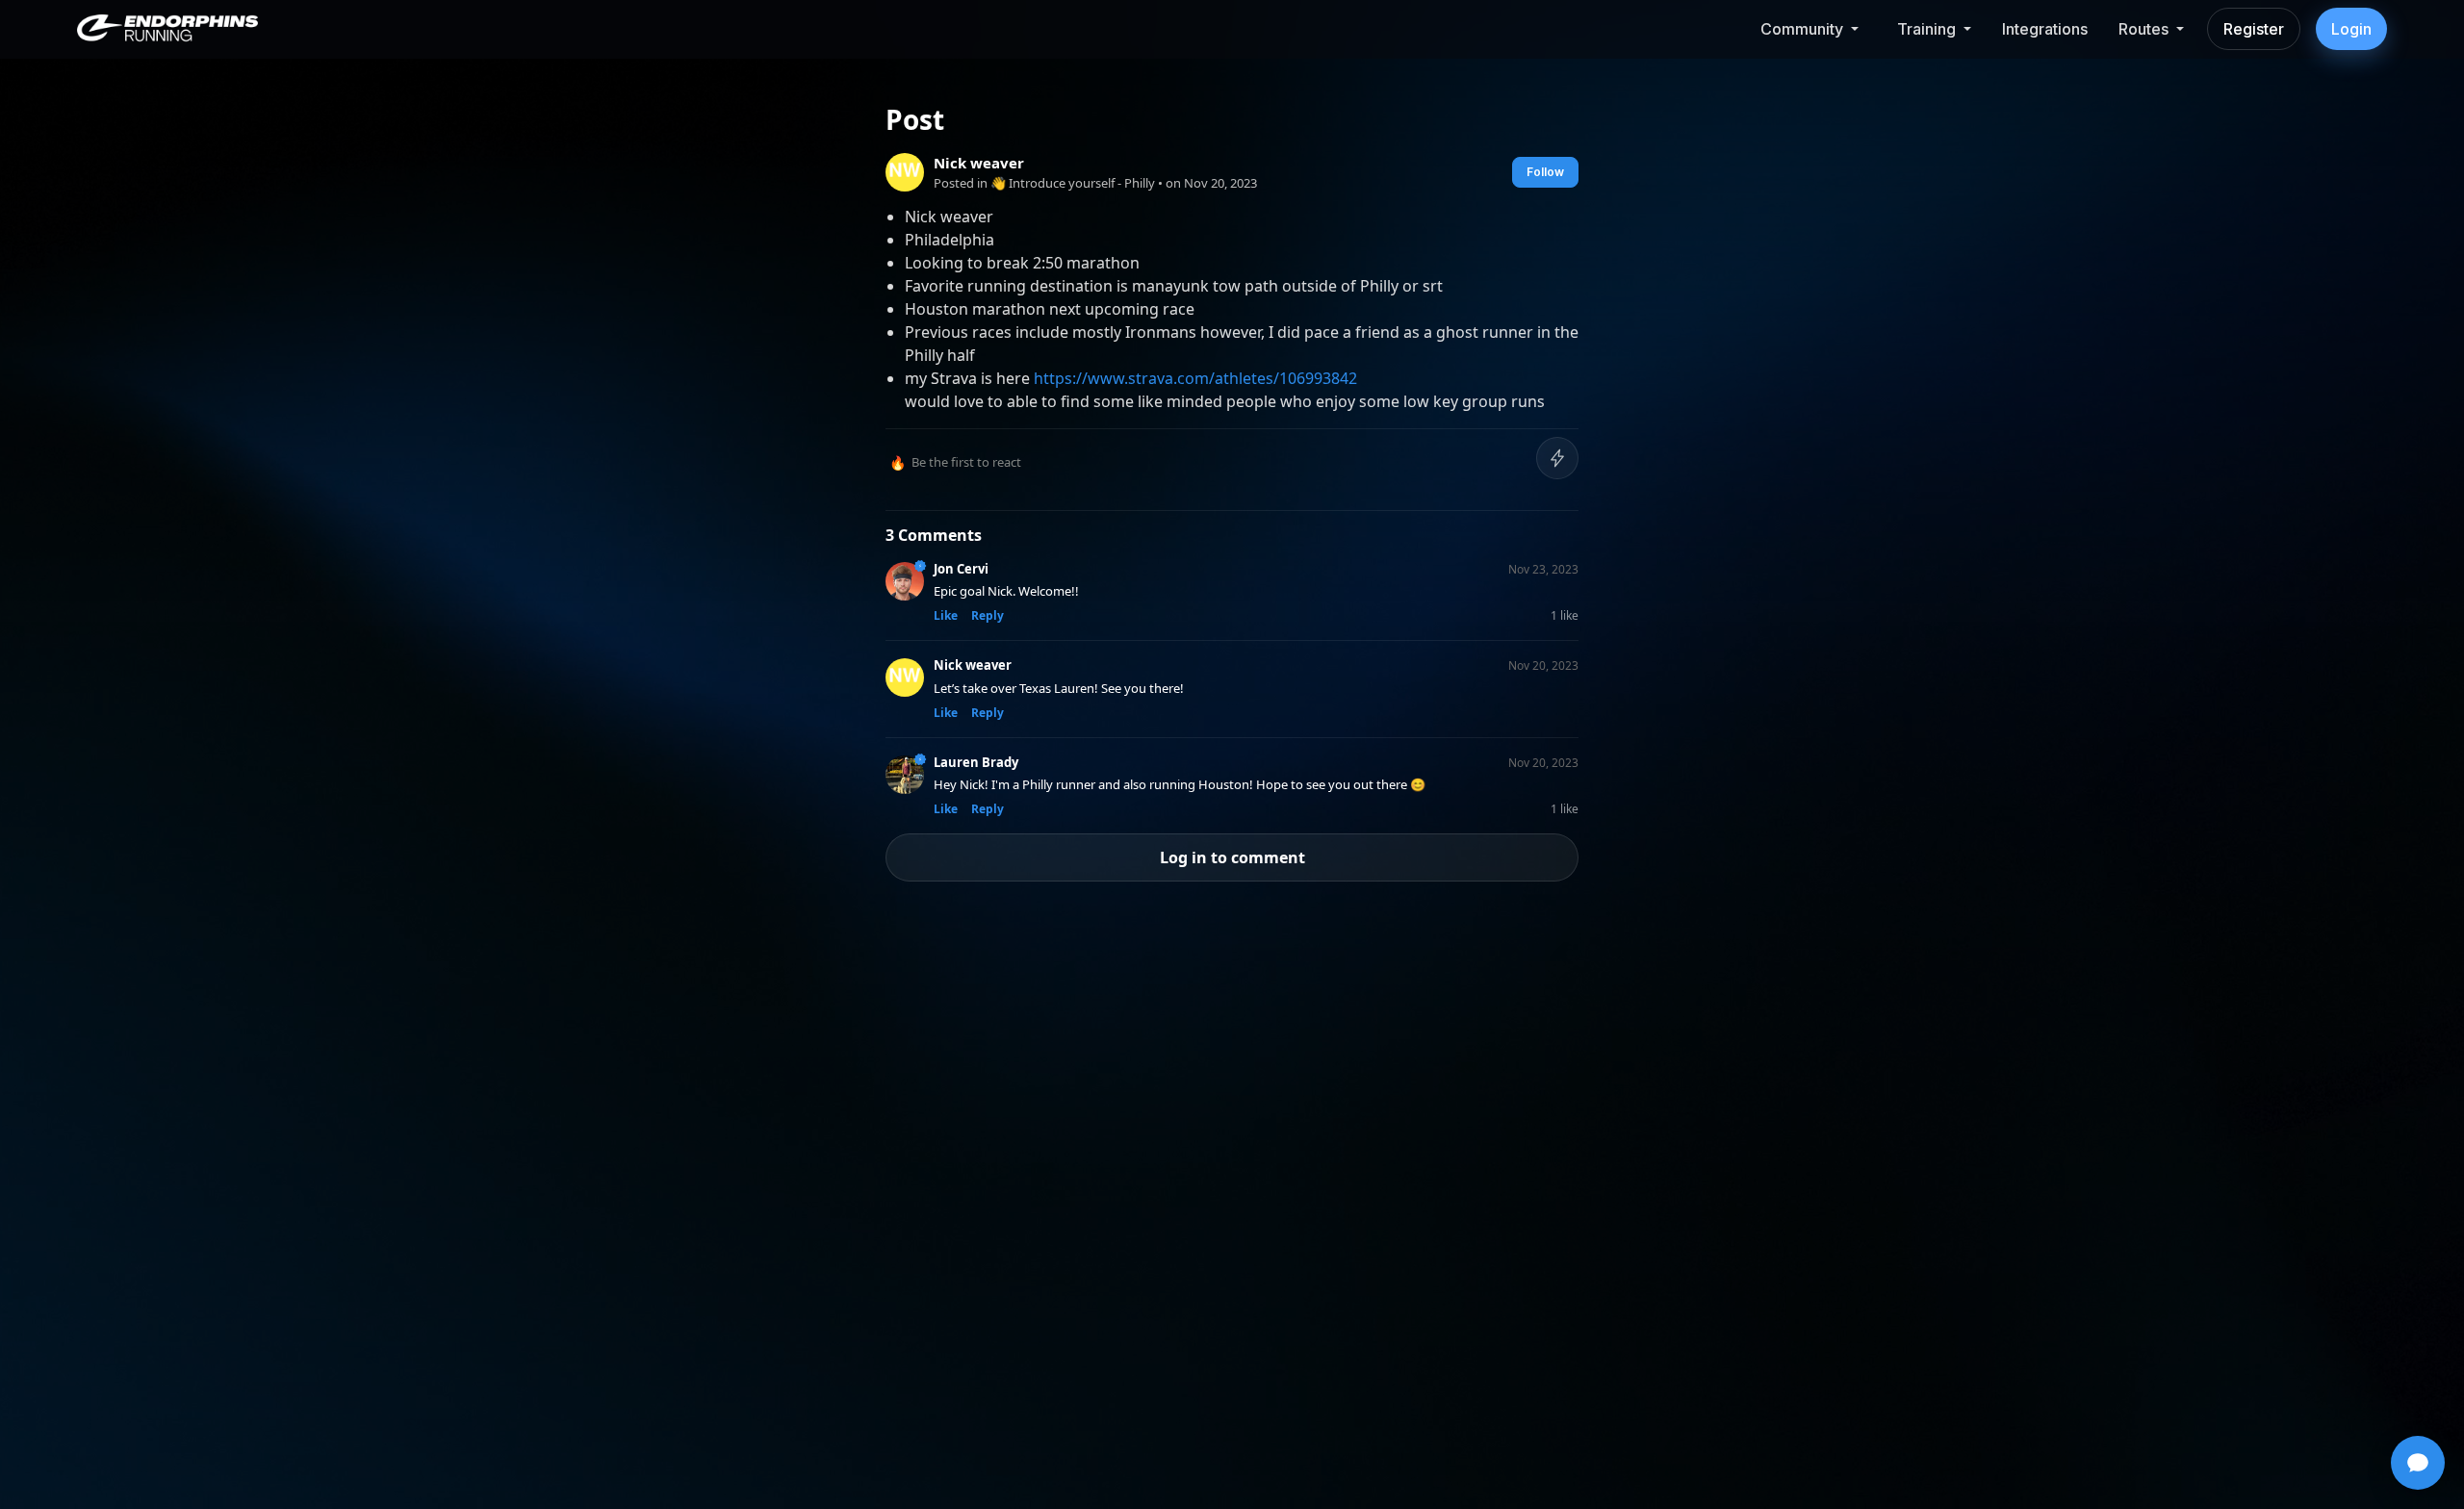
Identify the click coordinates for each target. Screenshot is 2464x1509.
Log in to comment (1232, 857)
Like (946, 615)
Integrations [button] (2045, 29)
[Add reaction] (1557, 458)
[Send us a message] (2418, 1463)
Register (2254, 29)
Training (1926, 29)
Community (1802, 29)
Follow (1545, 172)
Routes (2143, 29)
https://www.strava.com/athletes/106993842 (1195, 378)
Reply (988, 615)
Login (2351, 29)
